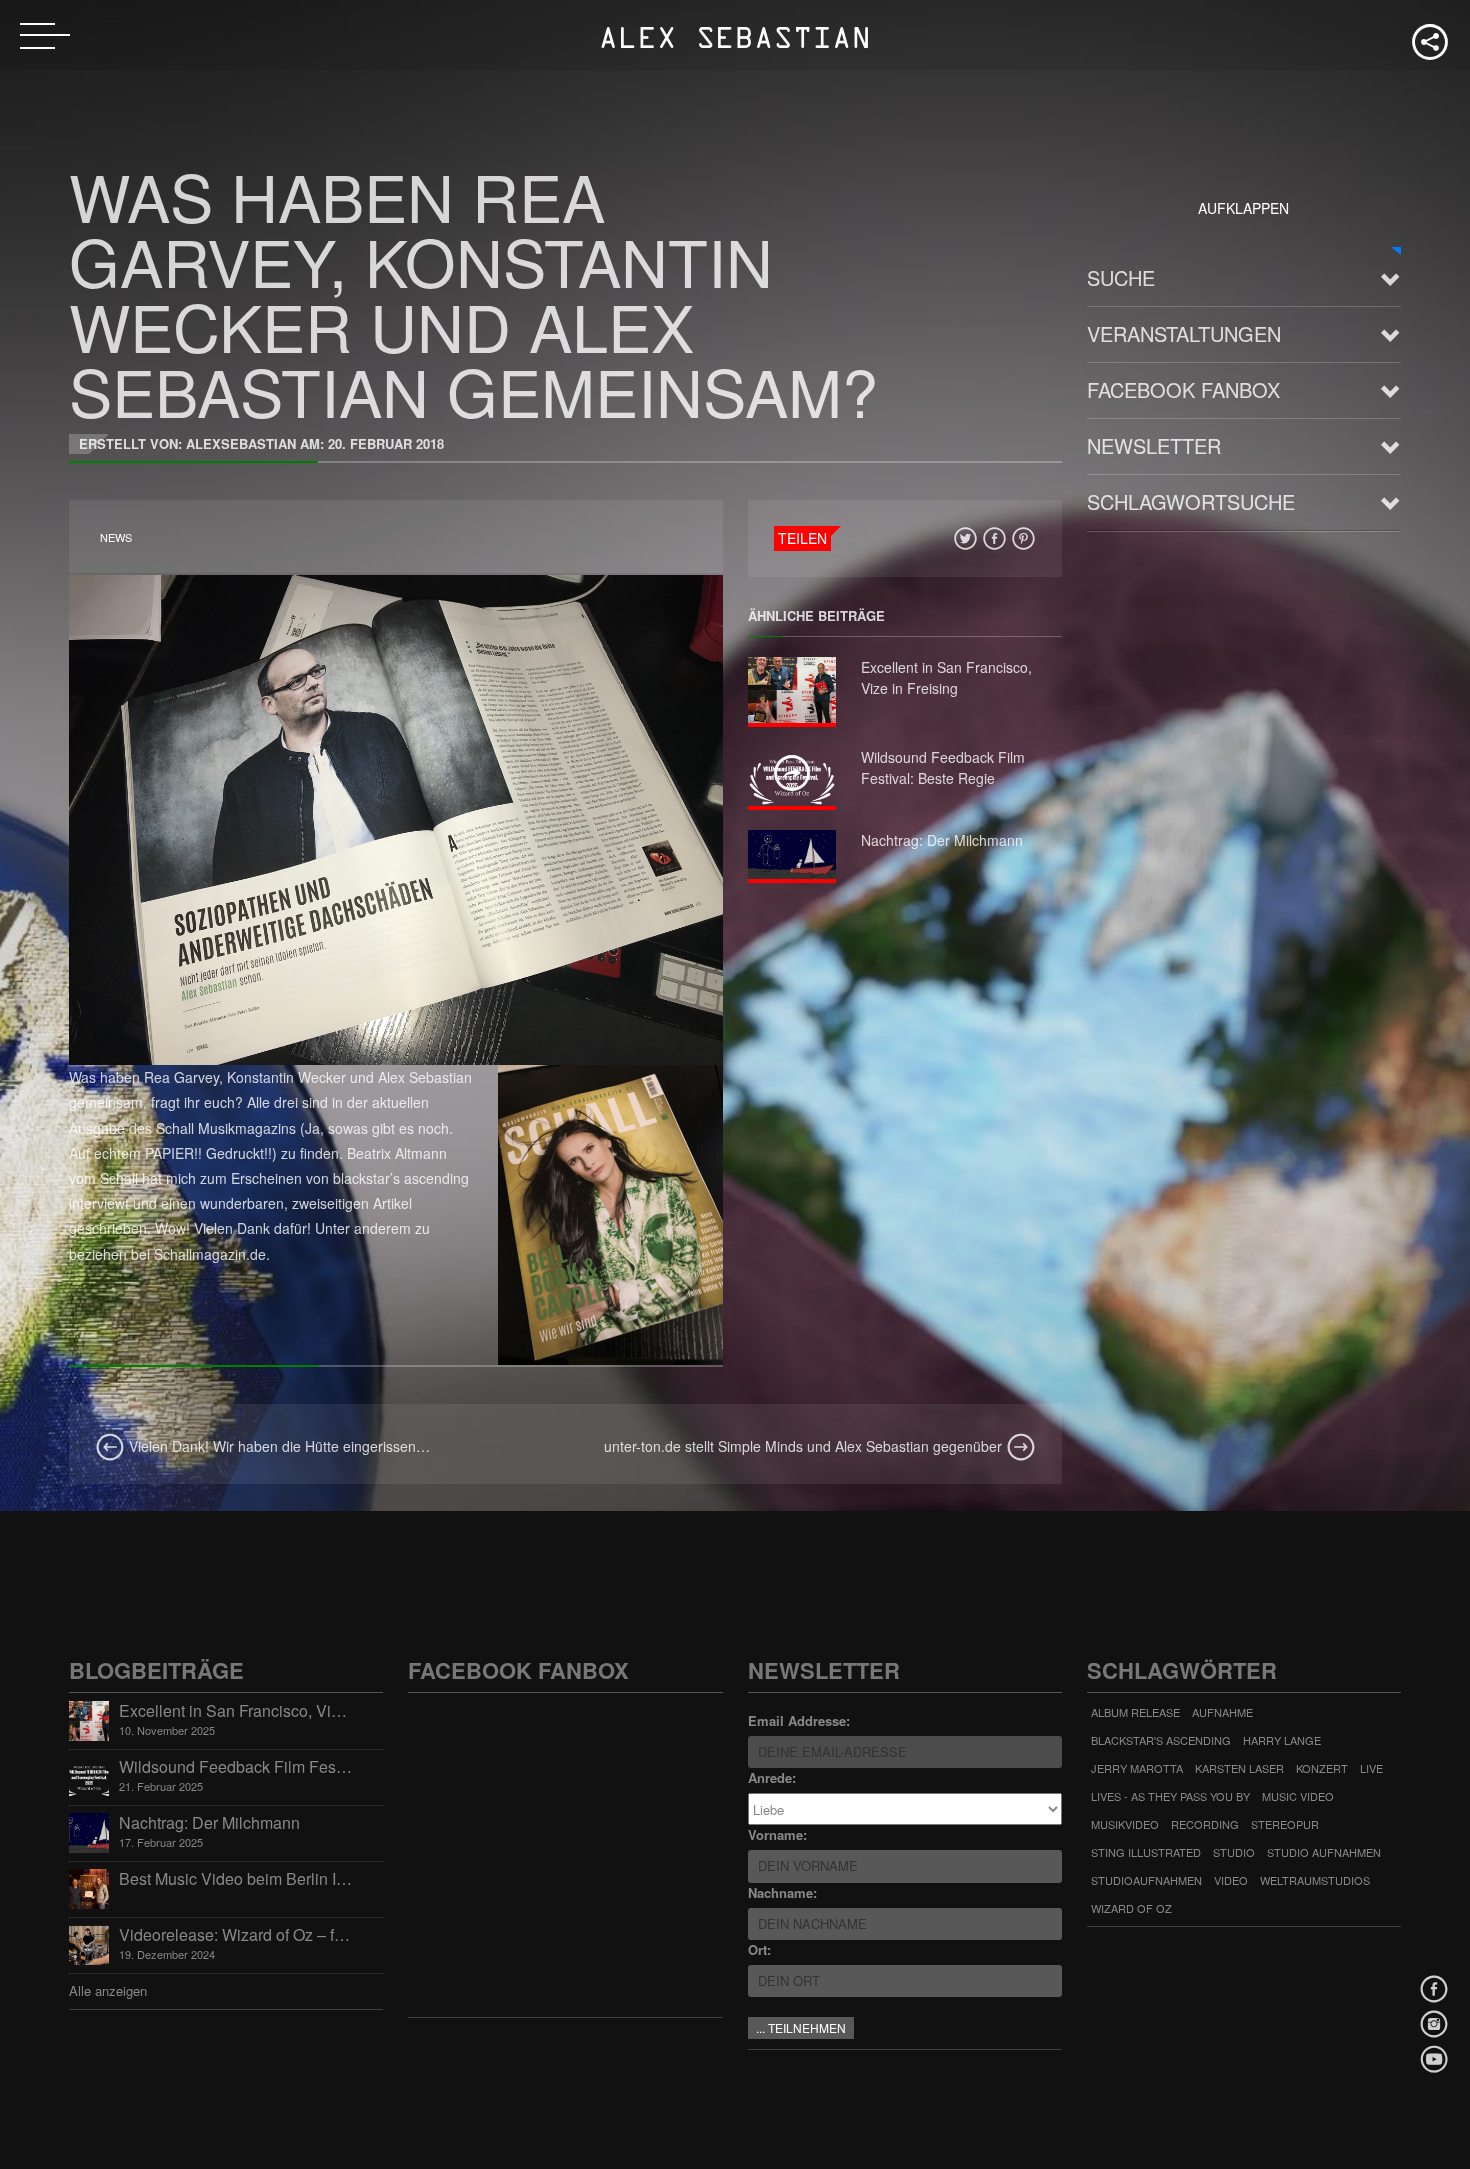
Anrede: (772, 1777)
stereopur (1285, 1824)
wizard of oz (1131, 1908)
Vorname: (777, 1834)
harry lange (1282, 1740)
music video (1298, 1796)
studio (1234, 1852)
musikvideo (1125, 1824)
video (1231, 1880)
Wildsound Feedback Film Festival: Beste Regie (943, 767)
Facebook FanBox (1183, 389)
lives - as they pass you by (1170, 1796)
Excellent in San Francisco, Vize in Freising (946, 677)
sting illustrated (1146, 1852)
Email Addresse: (799, 1720)
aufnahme (1222, 1712)
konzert (1322, 1768)
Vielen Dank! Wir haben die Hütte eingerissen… (277, 1446)
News (116, 537)
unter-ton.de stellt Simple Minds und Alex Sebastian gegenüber (805, 1446)
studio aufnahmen (1324, 1852)
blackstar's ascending (1161, 1740)
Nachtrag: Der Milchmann (942, 840)
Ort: (759, 1949)
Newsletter (1154, 445)
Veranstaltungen (1184, 333)
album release (1135, 1712)
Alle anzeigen (108, 1990)
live (1371, 1768)
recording (1205, 1824)
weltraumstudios (1315, 1880)
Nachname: (782, 1892)
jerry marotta (1137, 1768)
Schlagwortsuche (1191, 501)
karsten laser (1239, 1768)
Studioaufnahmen (1146, 1880)
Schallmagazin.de (210, 1254)
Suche (1121, 277)
